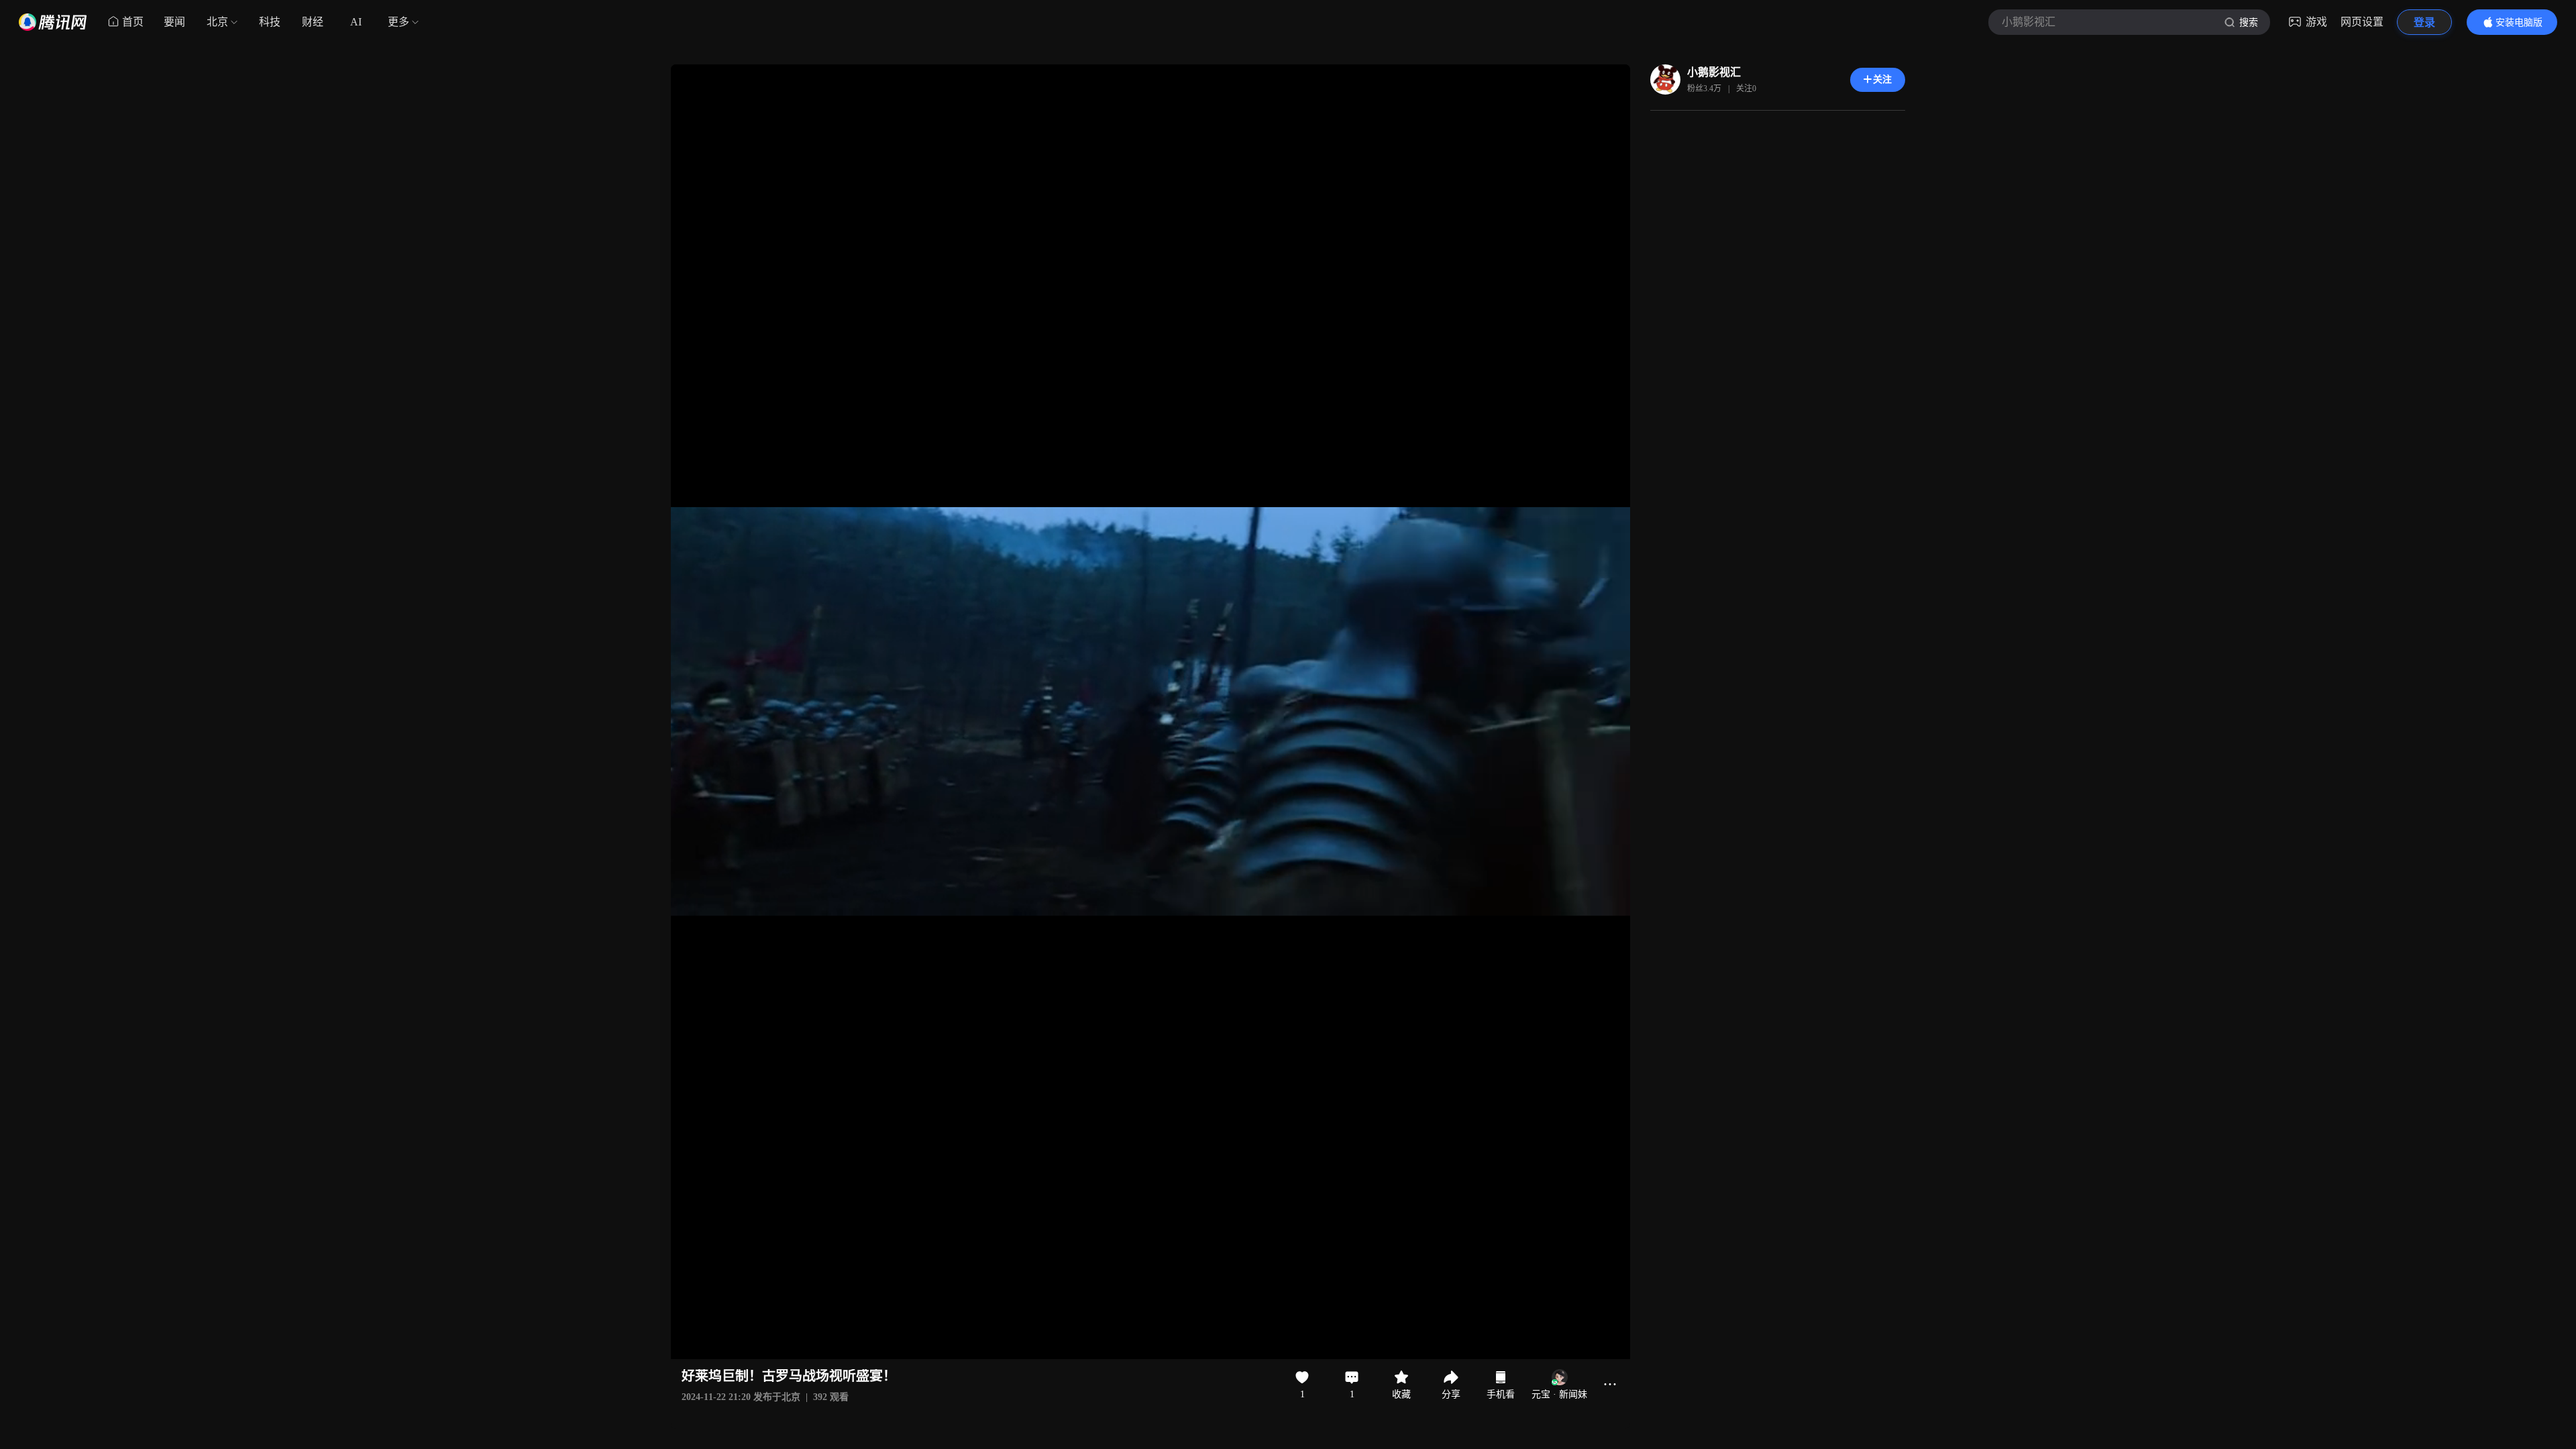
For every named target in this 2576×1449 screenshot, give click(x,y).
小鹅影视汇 (1714, 72)
